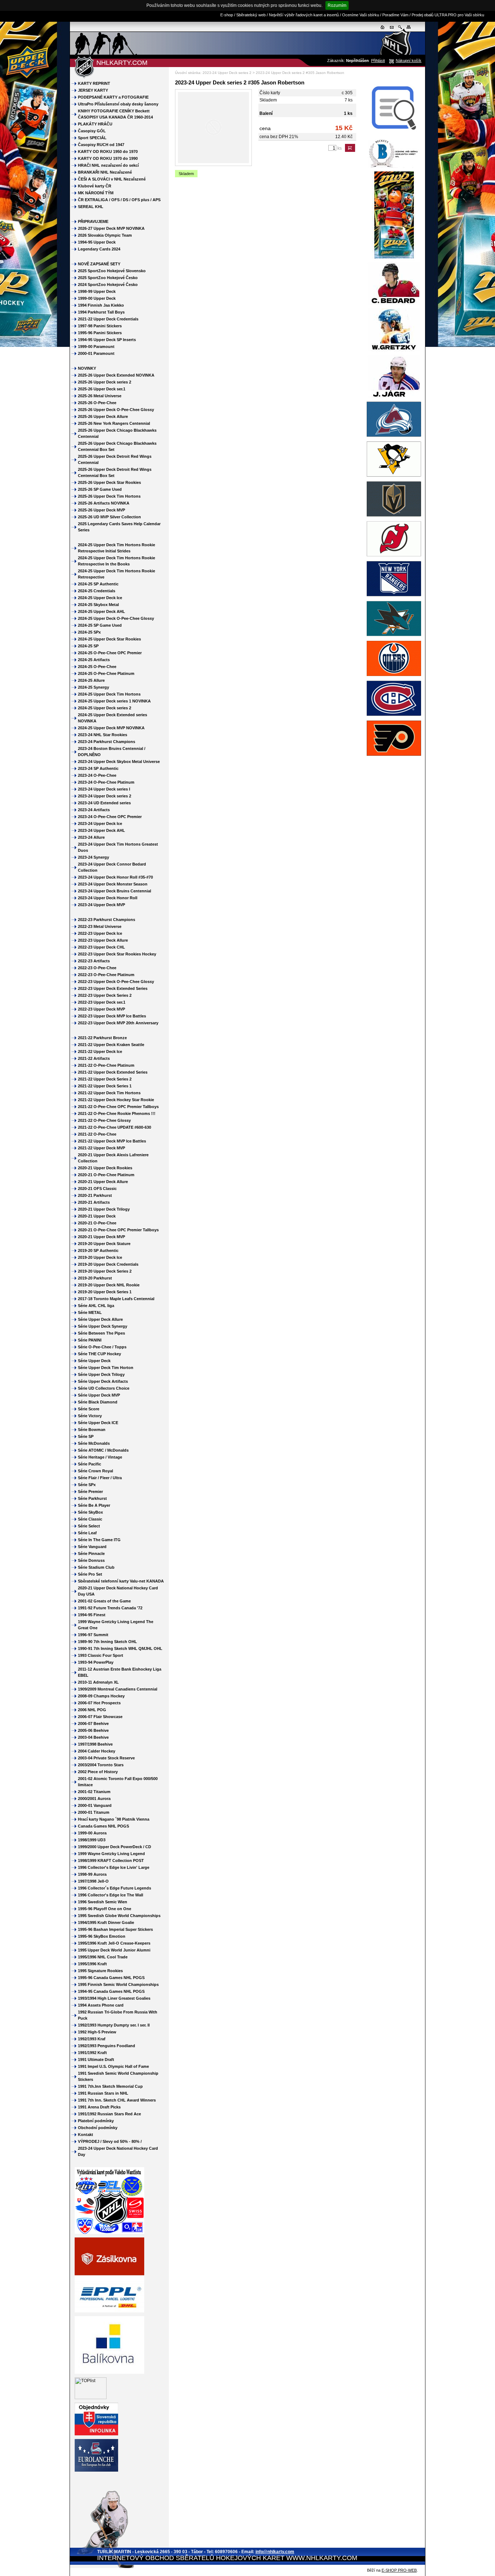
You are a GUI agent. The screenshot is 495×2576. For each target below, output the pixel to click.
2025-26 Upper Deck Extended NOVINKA (116, 375)
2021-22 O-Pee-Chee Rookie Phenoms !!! (117, 1113)
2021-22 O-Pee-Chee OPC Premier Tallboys (118, 1107)
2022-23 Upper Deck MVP (101, 1009)
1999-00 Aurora (92, 1833)
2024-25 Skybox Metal (98, 605)
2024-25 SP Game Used (100, 625)
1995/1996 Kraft (92, 1964)
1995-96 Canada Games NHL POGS (111, 1978)
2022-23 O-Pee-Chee (97, 968)
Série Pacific (90, 1464)
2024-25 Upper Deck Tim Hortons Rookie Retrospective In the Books (117, 561)
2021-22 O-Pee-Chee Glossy (104, 1120)
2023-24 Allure (91, 837)
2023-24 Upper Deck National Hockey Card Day (118, 2151)
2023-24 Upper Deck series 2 (228, 73)
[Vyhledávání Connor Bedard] (394, 305)
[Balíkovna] (109, 2372)
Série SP (86, 1436)
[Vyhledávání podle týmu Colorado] (394, 438)
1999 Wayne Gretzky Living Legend (111, 1854)
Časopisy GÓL (92, 131)
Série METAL (90, 1312)
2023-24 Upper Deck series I (104, 789)
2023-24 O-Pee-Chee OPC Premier (110, 817)
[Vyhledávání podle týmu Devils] (394, 557)
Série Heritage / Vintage (100, 1457)
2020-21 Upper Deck (97, 1216)
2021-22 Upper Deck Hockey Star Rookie (116, 1100)
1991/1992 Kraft (92, 2053)
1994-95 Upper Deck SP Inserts (107, 340)
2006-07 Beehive (93, 1723)
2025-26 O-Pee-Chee (97, 403)
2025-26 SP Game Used (100, 489)
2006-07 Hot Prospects (99, 1703)
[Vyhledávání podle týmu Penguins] (394, 478)
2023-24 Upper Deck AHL (101, 830)
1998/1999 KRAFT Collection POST (111, 1861)
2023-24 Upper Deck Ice (100, 824)
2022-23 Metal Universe (100, 926)
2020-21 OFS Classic (97, 1189)
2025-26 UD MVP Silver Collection (109, 517)
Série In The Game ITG (99, 1540)
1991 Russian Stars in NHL (103, 2093)
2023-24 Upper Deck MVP (101, 905)
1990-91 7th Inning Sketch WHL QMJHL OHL (120, 1648)
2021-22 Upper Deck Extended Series (113, 1072)
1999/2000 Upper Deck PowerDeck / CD (115, 1847)
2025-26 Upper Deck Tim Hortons (109, 496)
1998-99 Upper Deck (97, 291)
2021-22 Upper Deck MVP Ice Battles (112, 1141)
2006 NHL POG (92, 1710)
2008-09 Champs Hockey (101, 1696)
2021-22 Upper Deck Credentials (108, 319)
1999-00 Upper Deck (97, 298)
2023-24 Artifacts (94, 810)
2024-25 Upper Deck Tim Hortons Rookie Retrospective (117, 574)
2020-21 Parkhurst (95, 1195)
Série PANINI (90, 1340)
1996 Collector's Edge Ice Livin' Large (114, 1867)
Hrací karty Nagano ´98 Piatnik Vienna (114, 1819)
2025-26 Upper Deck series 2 (105, 382)
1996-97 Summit (93, 1635)
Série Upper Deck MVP (99, 1395)
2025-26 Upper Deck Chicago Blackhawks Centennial (117, 433)
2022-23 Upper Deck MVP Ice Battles (112, 1016)
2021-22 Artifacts (94, 1058)
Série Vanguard (92, 1547)
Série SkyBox (90, 1512)
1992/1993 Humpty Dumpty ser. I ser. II (114, 2025)
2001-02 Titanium (94, 1792)
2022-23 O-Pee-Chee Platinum (106, 975)
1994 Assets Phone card (101, 2005)
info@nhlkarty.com (275, 2552)
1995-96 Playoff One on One (105, 1909)
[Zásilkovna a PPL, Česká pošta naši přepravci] (109, 2311)
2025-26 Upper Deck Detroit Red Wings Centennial (115, 459)
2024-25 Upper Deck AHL (101, 611)
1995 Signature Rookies (100, 1971)
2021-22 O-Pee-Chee (97, 1134)
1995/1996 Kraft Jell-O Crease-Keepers (114, 1943)
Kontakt (86, 2135)
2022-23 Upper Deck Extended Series (113, 988)
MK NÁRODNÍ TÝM (96, 193)
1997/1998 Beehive (95, 1744)
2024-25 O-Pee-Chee (97, 667)
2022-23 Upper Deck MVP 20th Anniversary (118, 1023)
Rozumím (337, 5)
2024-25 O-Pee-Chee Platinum (106, 673)
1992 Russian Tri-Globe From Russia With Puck (118, 2015)
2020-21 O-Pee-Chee (97, 1223)
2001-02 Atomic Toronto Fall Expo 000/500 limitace (118, 1782)
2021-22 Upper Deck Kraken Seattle (111, 1045)
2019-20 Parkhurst (95, 1278)
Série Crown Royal (95, 1471)
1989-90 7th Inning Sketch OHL (107, 1642)
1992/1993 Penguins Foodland (107, 2046)
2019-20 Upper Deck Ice (100, 1257)
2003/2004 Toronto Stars (101, 1765)
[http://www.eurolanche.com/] (96, 2470)
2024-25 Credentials (97, 591)
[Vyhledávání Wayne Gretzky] (394, 352)
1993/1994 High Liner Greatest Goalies (114, 1998)
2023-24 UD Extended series (104, 803)
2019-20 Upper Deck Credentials (108, 1264)
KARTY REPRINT (94, 83)
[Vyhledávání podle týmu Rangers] (394, 597)
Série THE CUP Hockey (99, 1354)
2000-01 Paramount (96, 353)
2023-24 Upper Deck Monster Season (113, 884)
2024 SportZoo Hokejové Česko (108, 285)
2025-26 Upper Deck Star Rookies (109, 482)
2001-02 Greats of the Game (104, 1601)
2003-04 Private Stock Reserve (106, 1758)
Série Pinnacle (91, 1554)
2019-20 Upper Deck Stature (104, 1244)
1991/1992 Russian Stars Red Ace (109, 2114)
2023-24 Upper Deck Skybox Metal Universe (119, 762)
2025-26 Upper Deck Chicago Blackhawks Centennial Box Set (117, 446)
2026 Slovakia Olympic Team (105, 235)
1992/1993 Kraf (92, 2039)
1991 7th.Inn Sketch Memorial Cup (110, 2086)
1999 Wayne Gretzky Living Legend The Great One (116, 1625)
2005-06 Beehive (93, 1730)
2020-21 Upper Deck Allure (103, 1182)
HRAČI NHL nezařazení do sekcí (108, 165)
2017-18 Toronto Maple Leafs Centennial (116, 1299)
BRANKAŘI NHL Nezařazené (105, 172)
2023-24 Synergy (93, 857)
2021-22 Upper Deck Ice (100, 1051)
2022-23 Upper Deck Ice (100, 933)
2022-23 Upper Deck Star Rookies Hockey (117, 954)
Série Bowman (92, 1430)
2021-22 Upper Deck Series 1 (105, 1086)
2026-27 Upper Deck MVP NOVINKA (111, 228)
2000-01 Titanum (94, 1812)
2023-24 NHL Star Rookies (103, 735)
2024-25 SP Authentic (98, 584)
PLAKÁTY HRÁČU (95, 124)
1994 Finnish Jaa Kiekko (101, 305)
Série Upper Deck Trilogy (101, 1374)
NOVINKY (87, 368)
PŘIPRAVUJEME (93, 221)
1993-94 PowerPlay (96, 1662)
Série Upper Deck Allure (100, 1319)
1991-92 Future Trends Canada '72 (110, 1608)
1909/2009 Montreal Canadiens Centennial (118, 1689)
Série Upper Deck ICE (98, 1423)
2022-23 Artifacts (94, 961)
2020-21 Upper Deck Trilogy (104, 1209)
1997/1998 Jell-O (93, 1881)
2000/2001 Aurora (94, 1799)
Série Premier (90, 1492)
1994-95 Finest (92, 1615)
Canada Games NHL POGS (103, 1826)
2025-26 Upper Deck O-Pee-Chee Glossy (116, 410)
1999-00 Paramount (96, 347)
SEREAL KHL (91, 207)
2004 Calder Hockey (97, 1751)
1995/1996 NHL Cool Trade (103, 1957)
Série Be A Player (94, 1505)
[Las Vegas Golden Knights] (394, 518)
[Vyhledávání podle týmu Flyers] (394, 757)
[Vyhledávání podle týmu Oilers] (394, 677)
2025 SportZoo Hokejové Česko (108, 278)
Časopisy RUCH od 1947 (101, 145)
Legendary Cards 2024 (99, 249)
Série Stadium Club (96, 1567)
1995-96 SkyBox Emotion (102, 1936)
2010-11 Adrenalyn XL (98, 1682)
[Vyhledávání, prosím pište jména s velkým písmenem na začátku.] (394, 136)
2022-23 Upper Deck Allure (103, 940)
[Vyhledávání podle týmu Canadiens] (394, 717)
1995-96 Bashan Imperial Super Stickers (115, 1929)
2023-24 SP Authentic (98, 768)
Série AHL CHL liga (96, 1306)
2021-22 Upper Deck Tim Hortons (109, 1093)
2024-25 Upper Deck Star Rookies (109, 639)
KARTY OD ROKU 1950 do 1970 (108, 152)
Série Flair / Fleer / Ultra (100, 1478)
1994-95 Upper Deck (97, 242)
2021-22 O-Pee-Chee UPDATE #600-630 (115, 1127)
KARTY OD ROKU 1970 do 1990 (108, 158)
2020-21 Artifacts (94, 1202)
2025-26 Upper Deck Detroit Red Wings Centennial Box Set (115, 472)
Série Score (89, 1409)
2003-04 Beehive (93, 1737)
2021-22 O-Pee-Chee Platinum (106, 1065)
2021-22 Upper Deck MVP (101, 1148)
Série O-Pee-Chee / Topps (102, 1347)
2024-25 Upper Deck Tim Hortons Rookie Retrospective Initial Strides (117, 548)
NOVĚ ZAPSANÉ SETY (99, 264)
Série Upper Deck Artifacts (103, 1381)
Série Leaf (87, 1533)
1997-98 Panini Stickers (100, 326)
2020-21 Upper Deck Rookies (105, 1168)
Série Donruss (91, 1560)
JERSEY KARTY (93, 90)
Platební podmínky (96, 2121)
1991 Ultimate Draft (96, 2059)
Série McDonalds (94, 1443)
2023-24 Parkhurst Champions (107, 742)
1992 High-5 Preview (97, 2032)
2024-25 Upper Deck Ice (100, 598)
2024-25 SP (88, 646)
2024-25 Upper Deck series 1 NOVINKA (114, 701)
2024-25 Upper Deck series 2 (105, 708)
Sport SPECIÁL (92, 138)
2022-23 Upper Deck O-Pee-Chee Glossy (116, 982)
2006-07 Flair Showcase (100, 1717)
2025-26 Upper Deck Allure (103, 416)
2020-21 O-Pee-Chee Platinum (106, 1175)
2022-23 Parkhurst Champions (107, 920)
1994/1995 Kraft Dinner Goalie (106, 1922)
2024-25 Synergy (93, 687)
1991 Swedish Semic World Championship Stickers (118, 2076)
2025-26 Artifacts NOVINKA (104, 503)
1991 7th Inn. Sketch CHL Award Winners (117, 2100)
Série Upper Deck (94, 1361)
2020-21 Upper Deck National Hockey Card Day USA (118, 1591)
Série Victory (90, 1416)
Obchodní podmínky (98, 2128)
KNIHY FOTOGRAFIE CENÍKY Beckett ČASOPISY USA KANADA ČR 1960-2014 (115, 114)
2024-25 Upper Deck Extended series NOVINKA (113, 718)
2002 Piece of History (98, 1772)
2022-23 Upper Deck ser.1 (102, 1002)
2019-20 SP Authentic (98, 1250)
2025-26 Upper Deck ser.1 (102, 389)
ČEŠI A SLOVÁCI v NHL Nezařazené (112, 179)
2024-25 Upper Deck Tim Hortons (109, 694)
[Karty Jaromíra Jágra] (394, 398)
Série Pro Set (90, 1574)
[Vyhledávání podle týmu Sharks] (394, 637)
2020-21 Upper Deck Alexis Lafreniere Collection (113, 1158)
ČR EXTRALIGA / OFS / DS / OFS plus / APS (119, 200)
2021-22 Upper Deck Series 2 (105, 1079)
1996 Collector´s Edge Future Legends (115, 1888)
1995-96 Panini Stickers (100, 333)
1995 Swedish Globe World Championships (119, 1916)
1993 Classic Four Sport (101, 1655)
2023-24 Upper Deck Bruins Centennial (115, 891)
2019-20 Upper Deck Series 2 (105, 1271)
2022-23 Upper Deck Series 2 (105, 995)
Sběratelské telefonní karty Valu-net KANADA (121, 1581)
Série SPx (87, 1485)
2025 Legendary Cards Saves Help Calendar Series (119, 527)
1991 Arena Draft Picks (99, 2107)
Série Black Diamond (98, 1402)
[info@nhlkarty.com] (392, 30)
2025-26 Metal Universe (100, 396)
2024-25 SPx (89, 632)
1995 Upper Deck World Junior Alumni (114, 1950)
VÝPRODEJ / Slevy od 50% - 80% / (110, 2141)
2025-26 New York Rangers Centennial (114, 423)
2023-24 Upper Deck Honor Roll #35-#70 (115, 877)
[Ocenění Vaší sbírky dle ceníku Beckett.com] (394, 168)
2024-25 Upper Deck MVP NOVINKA (111, 728)
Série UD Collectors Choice (104, 1388)
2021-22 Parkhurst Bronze (102, 1038)
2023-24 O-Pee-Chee (97, 775)
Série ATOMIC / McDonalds (103, 1450)
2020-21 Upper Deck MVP (101, 1237)
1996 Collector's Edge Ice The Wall (111, 1895)
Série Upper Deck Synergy (103, 1326)
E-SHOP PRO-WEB (399, 2570)
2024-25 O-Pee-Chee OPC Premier (110, 653)
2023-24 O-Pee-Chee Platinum (106, 782)
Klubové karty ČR (95, 186)
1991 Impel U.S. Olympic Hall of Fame (113, 2066)
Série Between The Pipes (101, 1333)
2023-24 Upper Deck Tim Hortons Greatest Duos (118, 847)
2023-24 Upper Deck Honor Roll (108, 898)
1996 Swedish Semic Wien (103, 1902)
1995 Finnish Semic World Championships (118, 1984)
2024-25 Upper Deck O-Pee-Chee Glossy (116, 618)
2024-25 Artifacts (94, 660)
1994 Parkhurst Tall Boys (101, 312)
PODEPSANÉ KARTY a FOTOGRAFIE (113, 97)
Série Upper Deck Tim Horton (106, 1368)
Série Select (89, 1526)
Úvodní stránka (188, 73)
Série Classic (90, 1519)
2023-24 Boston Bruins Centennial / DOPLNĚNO (112, 752)
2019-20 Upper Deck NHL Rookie (109, 1285)
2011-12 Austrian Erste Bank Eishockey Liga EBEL (120, 1672)
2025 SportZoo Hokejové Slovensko (112, 271)
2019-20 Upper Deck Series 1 (105, 1292)
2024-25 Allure (91, 680)
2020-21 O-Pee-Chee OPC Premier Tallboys (118, 1230)
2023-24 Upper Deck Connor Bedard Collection (112, 867)
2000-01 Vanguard (95, 1805)
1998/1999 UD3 (92, 1840)
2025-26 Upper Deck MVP (101, 510)
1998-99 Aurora (92, 1874)
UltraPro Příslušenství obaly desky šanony (118, 104)
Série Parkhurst (92, 1498)
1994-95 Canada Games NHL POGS (111, 1991)
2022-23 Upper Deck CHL (101, 947)
